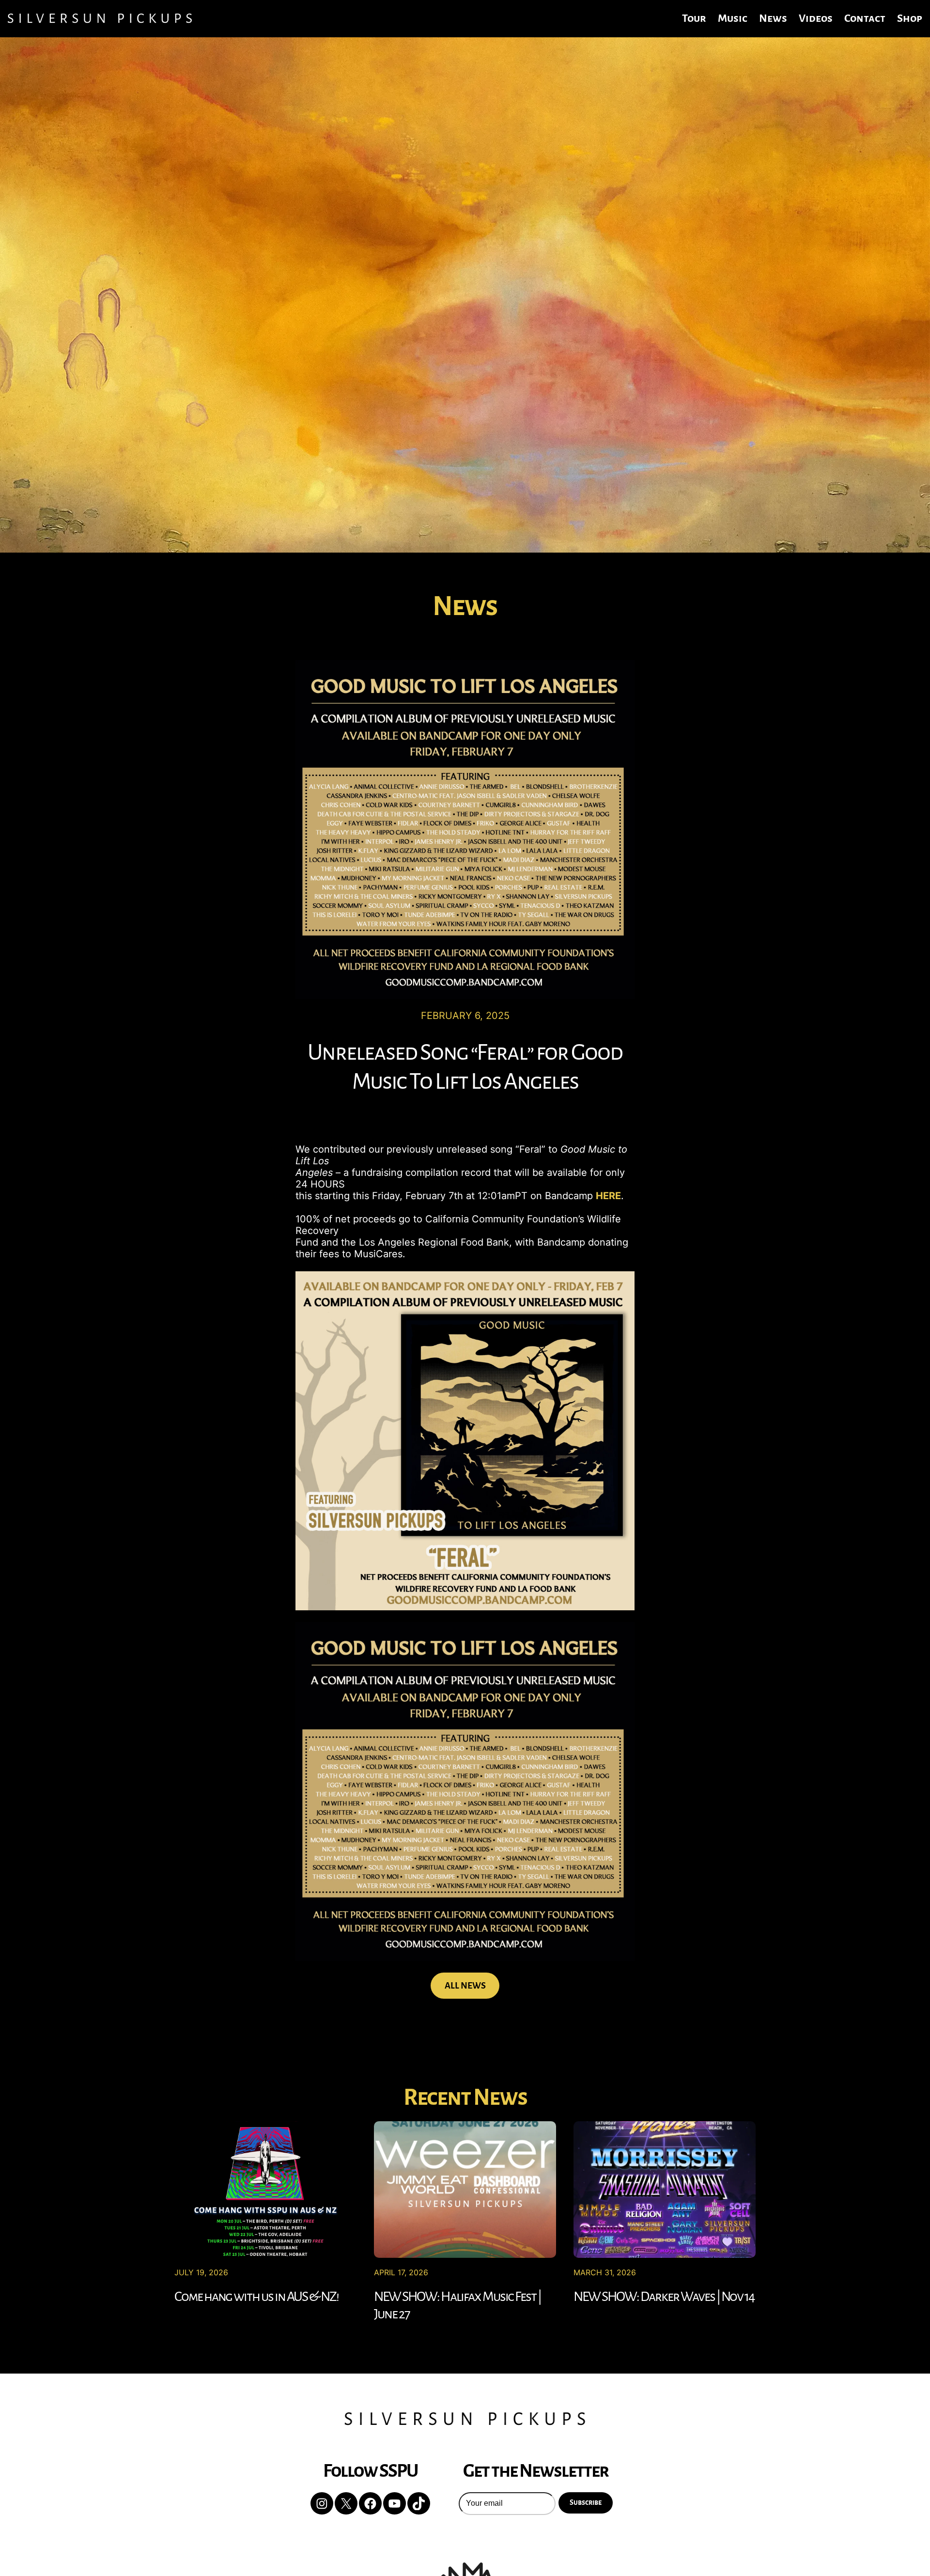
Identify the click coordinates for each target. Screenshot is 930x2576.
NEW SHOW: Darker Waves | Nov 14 (664, 2297)
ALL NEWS (465, 1986)
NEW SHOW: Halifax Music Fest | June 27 (457, 2305)
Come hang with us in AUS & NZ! (256, 2297)
